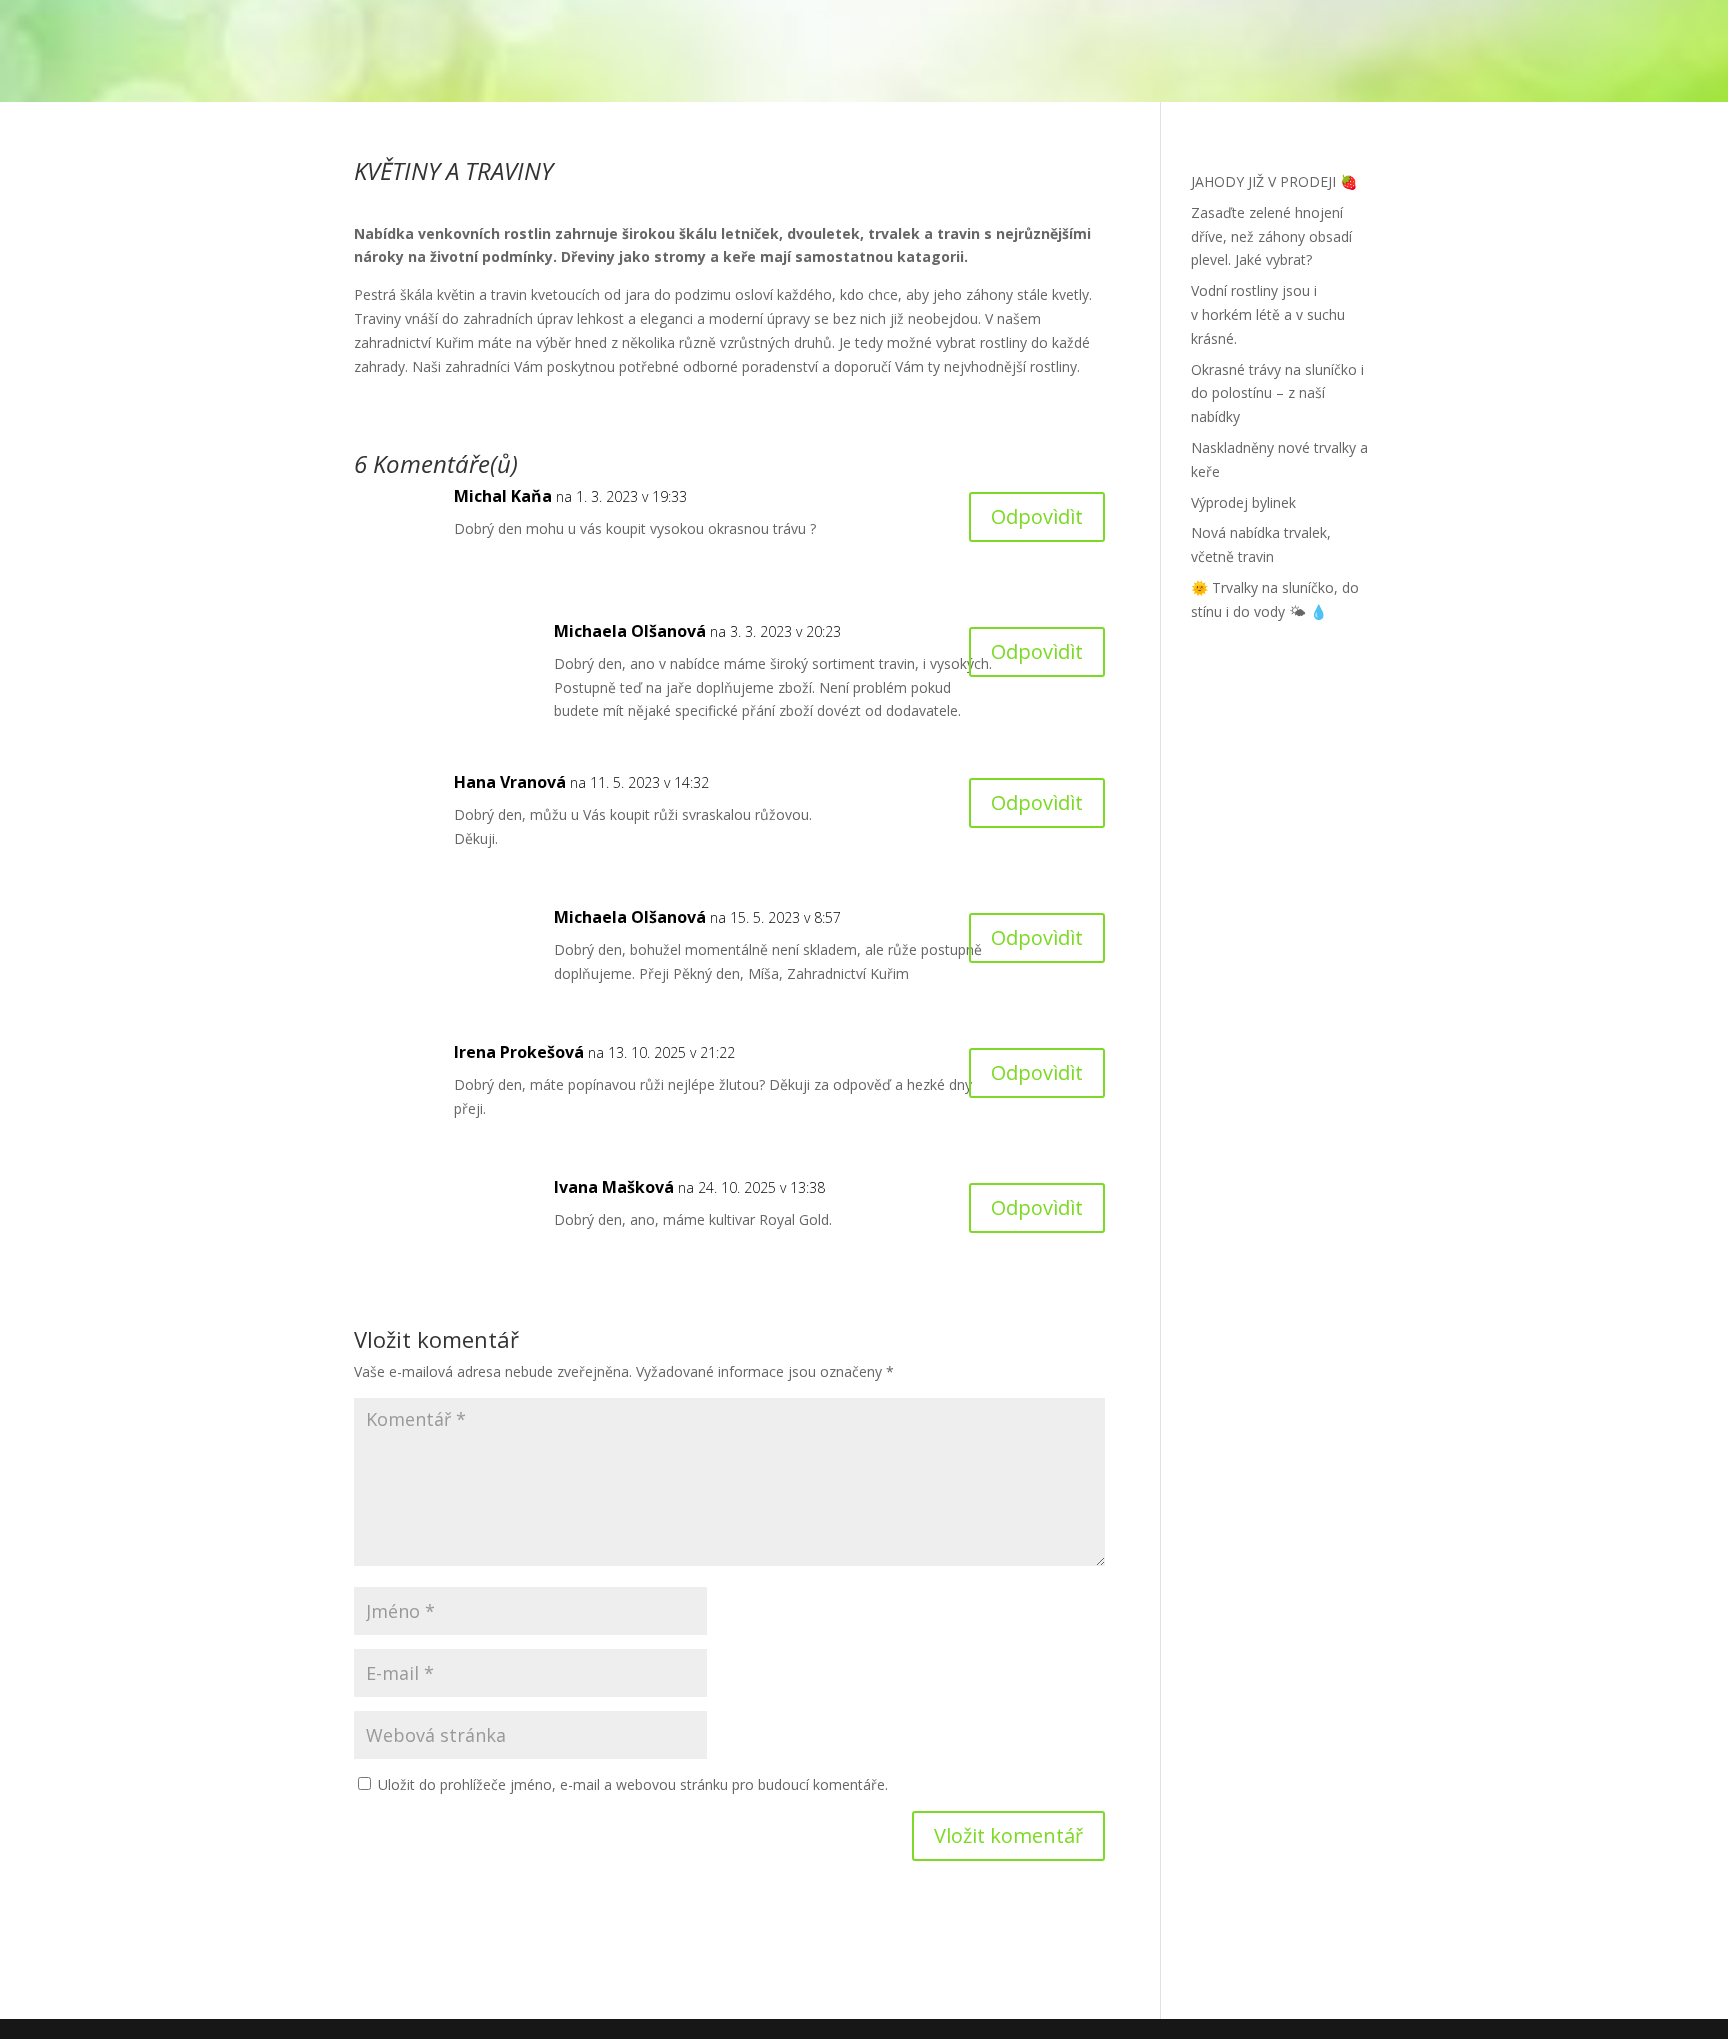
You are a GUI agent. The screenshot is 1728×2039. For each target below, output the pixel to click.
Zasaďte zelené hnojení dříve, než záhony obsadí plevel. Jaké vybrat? (1271, 236)
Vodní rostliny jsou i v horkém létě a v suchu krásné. (1268, 314)
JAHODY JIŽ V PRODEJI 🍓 (1274, 181)
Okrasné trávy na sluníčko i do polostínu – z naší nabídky (1277, 393)
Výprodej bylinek (1243, 502)
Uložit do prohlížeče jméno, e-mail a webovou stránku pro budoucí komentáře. (633, 1784)
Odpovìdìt (1037, 516)
